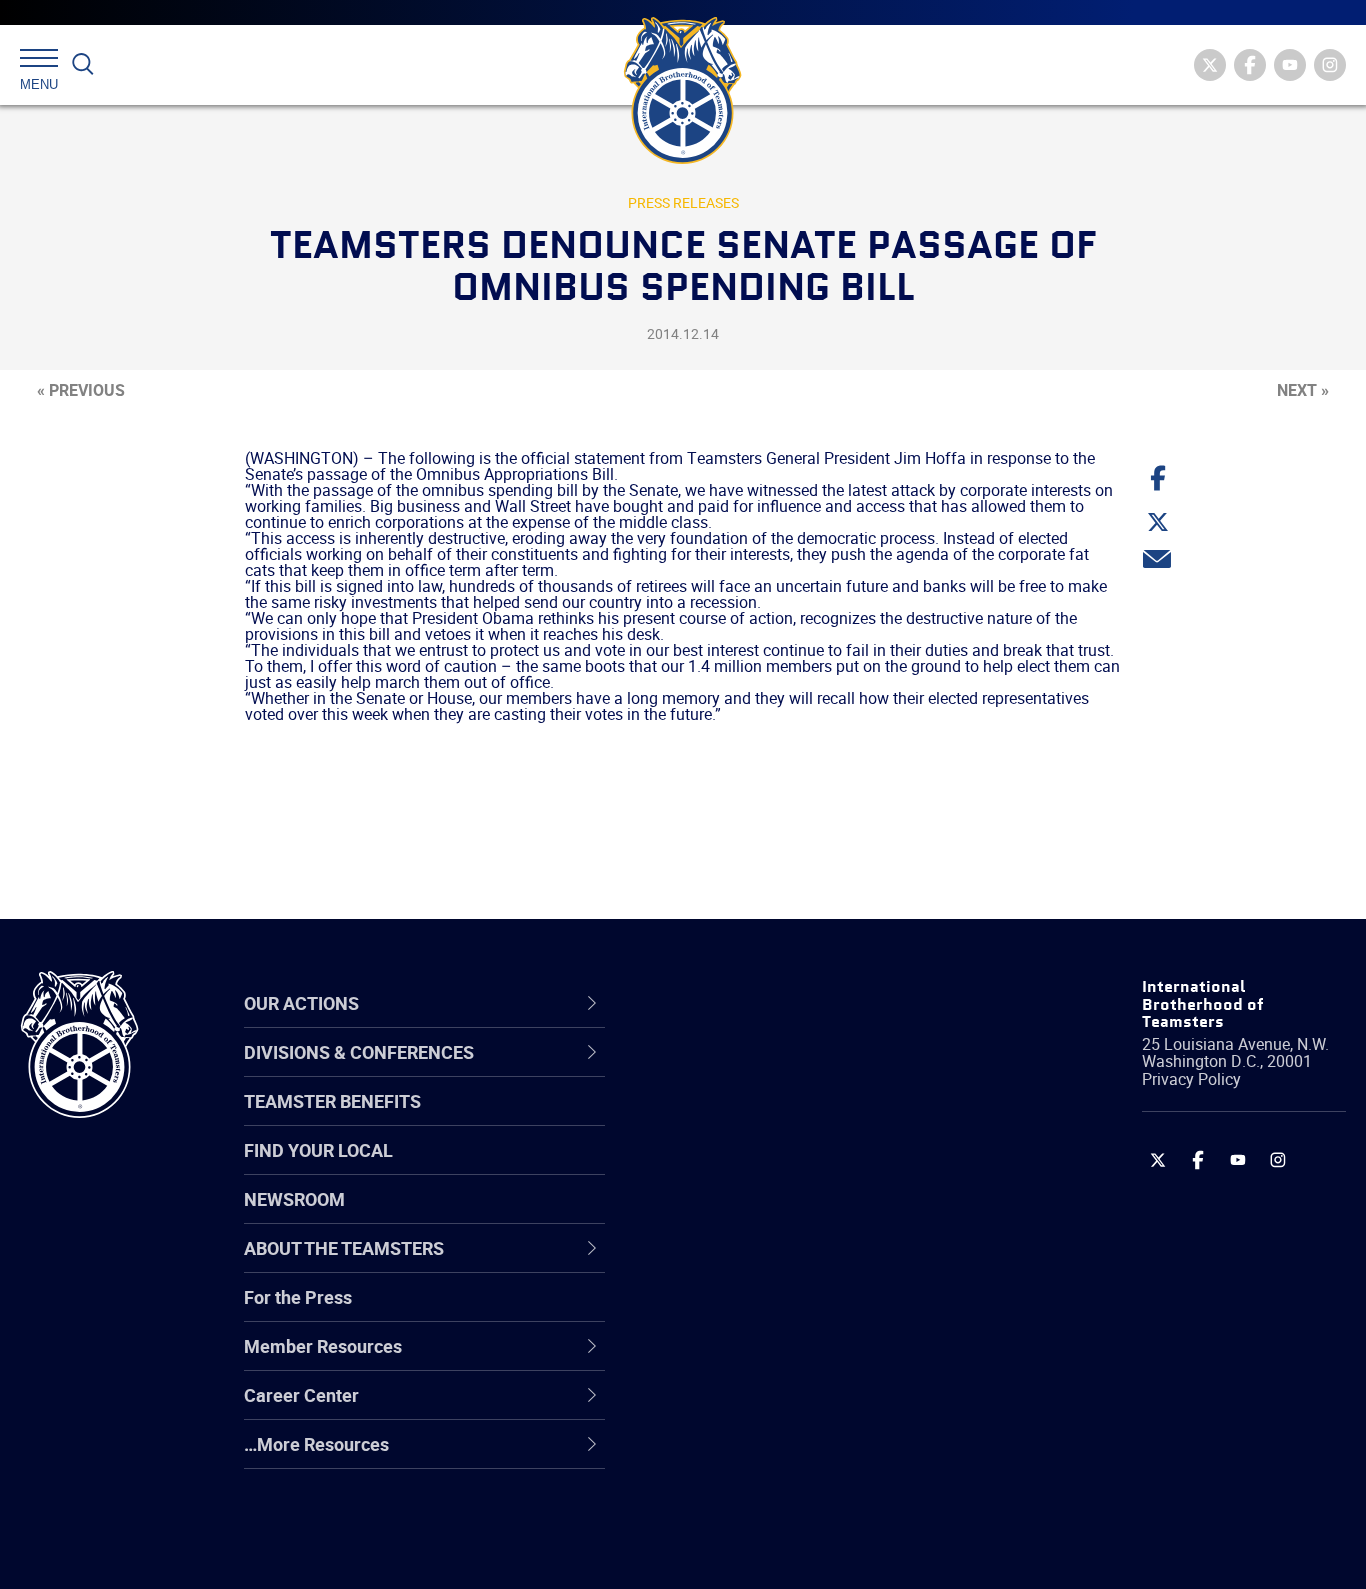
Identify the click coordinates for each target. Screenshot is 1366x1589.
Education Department (764, 1120)
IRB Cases (715, 1312)
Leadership (719, 1120)
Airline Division (733, 1072)
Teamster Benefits (332, 1101)
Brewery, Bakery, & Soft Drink (790, 1168)
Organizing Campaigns (765, 1072)
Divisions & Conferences (790, 1003)
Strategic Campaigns (758, 1120)
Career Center (743, 1003)
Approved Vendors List (765, 1264)
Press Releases (683, 202)
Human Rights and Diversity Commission (785, 1503)
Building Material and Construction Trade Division (811, 1215)
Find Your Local (318, 1150)
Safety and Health (746, 1168)
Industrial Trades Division (774, 1552)
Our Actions (732, 1003)
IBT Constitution (739, 1264)
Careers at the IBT (747, 1120)
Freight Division (736, 1456)
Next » (1303, 390)
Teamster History (744, 1168)
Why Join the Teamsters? (776, 1072)
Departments (727, 1216)
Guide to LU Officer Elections (787, 1312)
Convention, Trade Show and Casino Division (818, 1311)
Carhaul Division (739, 1264)
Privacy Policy (1191, 1079)
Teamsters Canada (751, 1216)
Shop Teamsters (741, 1168)
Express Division (739, 1360)
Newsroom (294, 1199)
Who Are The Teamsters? (776, 1072)
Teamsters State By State (777, 1072)
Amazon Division (741, 1120)
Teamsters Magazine (760, 1120)
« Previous (81, 390)
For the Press (298, 1297)
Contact (706, 1072)
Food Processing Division (774, 1408)
